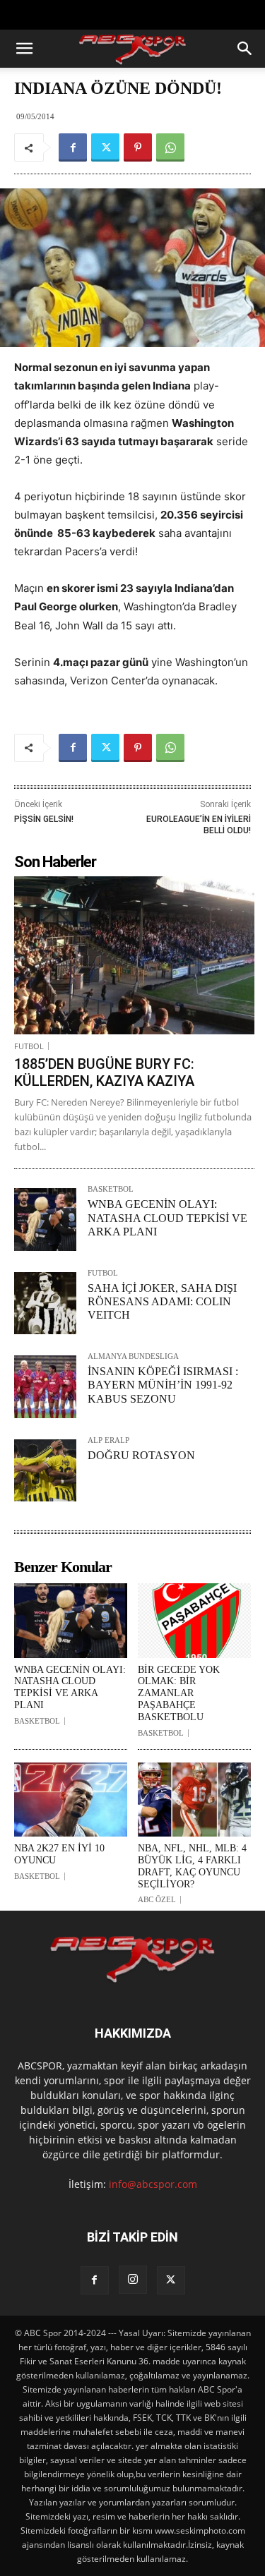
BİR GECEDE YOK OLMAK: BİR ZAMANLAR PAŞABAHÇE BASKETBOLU (179, 1693)
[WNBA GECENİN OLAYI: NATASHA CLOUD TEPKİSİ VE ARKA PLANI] (45, 1219)
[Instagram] (133, 2280)
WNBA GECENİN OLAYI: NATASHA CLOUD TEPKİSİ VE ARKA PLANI (167, 1217)
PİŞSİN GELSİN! (44, 819)
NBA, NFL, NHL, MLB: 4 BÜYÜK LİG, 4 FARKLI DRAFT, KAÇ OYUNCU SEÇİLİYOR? (192, 1866)
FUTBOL (29, 1046)
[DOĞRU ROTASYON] (45, 1470)
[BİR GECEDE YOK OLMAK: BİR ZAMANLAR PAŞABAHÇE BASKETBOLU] (194, 1621)
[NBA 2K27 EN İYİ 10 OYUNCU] (71, 1800)
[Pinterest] (138, 147)
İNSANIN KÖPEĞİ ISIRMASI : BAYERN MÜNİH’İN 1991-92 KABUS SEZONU (163, 1385)
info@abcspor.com (153, 2184)
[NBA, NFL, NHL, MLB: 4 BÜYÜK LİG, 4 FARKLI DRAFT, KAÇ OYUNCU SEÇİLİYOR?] (194, 1800)
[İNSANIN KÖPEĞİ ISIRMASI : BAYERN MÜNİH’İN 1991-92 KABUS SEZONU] (45, 1386)
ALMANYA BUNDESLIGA (133, 1356)
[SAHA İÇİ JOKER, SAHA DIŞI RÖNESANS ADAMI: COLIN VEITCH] (45, 1303)
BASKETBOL (111, 1189)
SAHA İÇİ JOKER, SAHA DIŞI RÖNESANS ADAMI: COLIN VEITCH (162, 1301)
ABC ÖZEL (157, 1900)
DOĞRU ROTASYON (141, 1455)
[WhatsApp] (170, 147)
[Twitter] (105, 147)
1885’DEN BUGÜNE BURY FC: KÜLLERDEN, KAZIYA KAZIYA (104, 1072)
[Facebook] (73, 147)
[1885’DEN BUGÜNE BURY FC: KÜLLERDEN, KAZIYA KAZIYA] (134, 955)
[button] (24, 49)
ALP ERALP (108, 1440)
